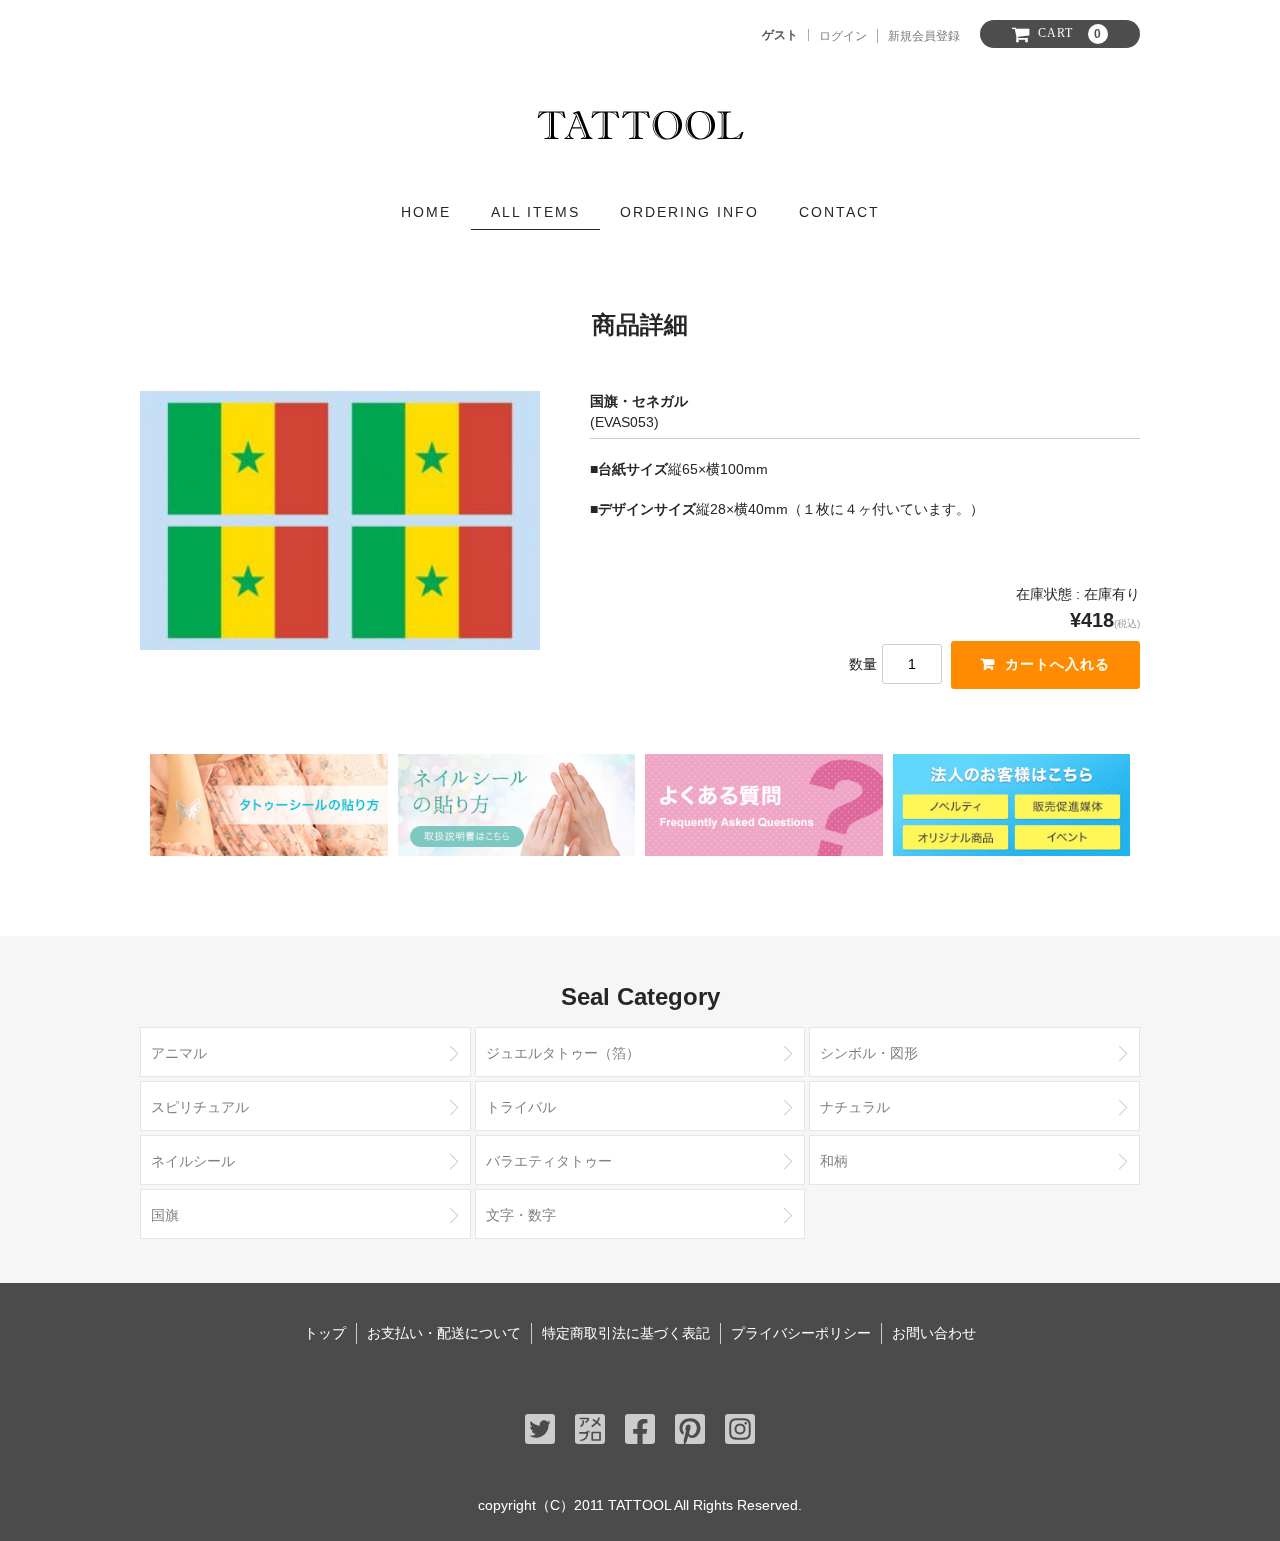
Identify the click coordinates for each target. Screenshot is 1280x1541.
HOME (426, 212)
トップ (325, 1333)
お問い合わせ (934, 1333)
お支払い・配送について (444, 1333)
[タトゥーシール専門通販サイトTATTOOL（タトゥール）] (640, 120)
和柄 (834, 1161)
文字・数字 (521, 1215)
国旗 (165, 1215)
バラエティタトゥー (549, 1161)
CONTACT (839, 212)
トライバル (521, 1107)
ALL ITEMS (535, 212)
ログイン (843, 36)
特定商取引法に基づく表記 (626, 1333)
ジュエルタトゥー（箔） (563, 1053)
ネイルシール (193, 1161)
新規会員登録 (924, 36)
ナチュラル (855, 1107)
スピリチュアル (200, 1107)
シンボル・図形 (869, 1053)
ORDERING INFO (689, 212)
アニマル (179, 1053)
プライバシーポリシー (801, 1333)
